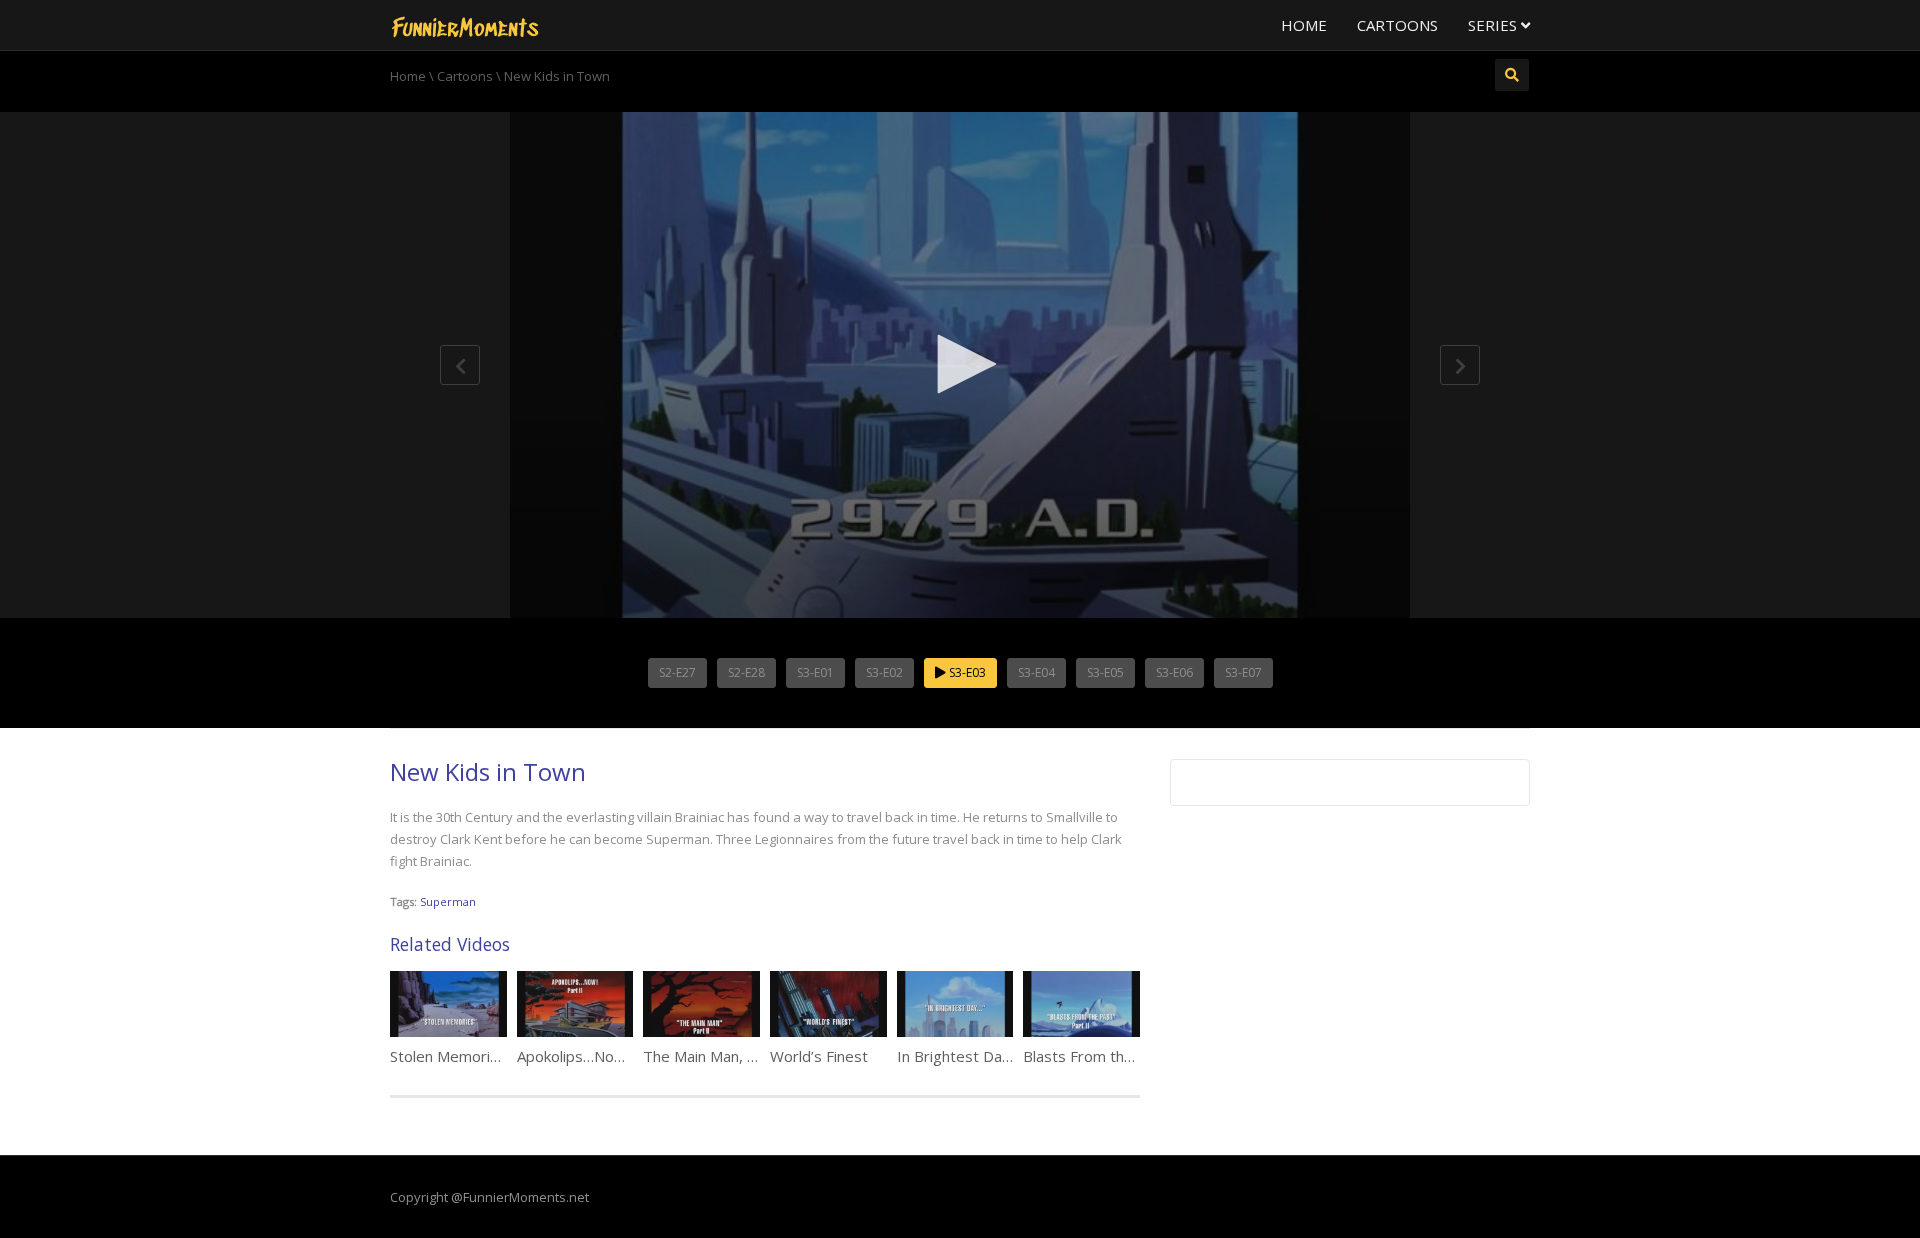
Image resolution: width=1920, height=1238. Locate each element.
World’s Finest (819, 1056)
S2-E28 (746, 672)
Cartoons (1397, 25)
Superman (448, 901)
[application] (960, 365)
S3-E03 (966, 672)
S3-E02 (884, 672)
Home (1304, 25)
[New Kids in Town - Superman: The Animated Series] (465, 25)
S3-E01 (815, 672)
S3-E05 (1105, 672)
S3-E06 (1174, 672)
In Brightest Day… (959, 1056)
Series (1494, 25)
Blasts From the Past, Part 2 (1121, 1056)
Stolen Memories (448, 1056)
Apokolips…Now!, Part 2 (598, 1056)
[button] (960, 364)
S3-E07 (1243, 672)
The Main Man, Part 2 (716, 1056)
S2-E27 (677, 672)
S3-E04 (1036, 672)
